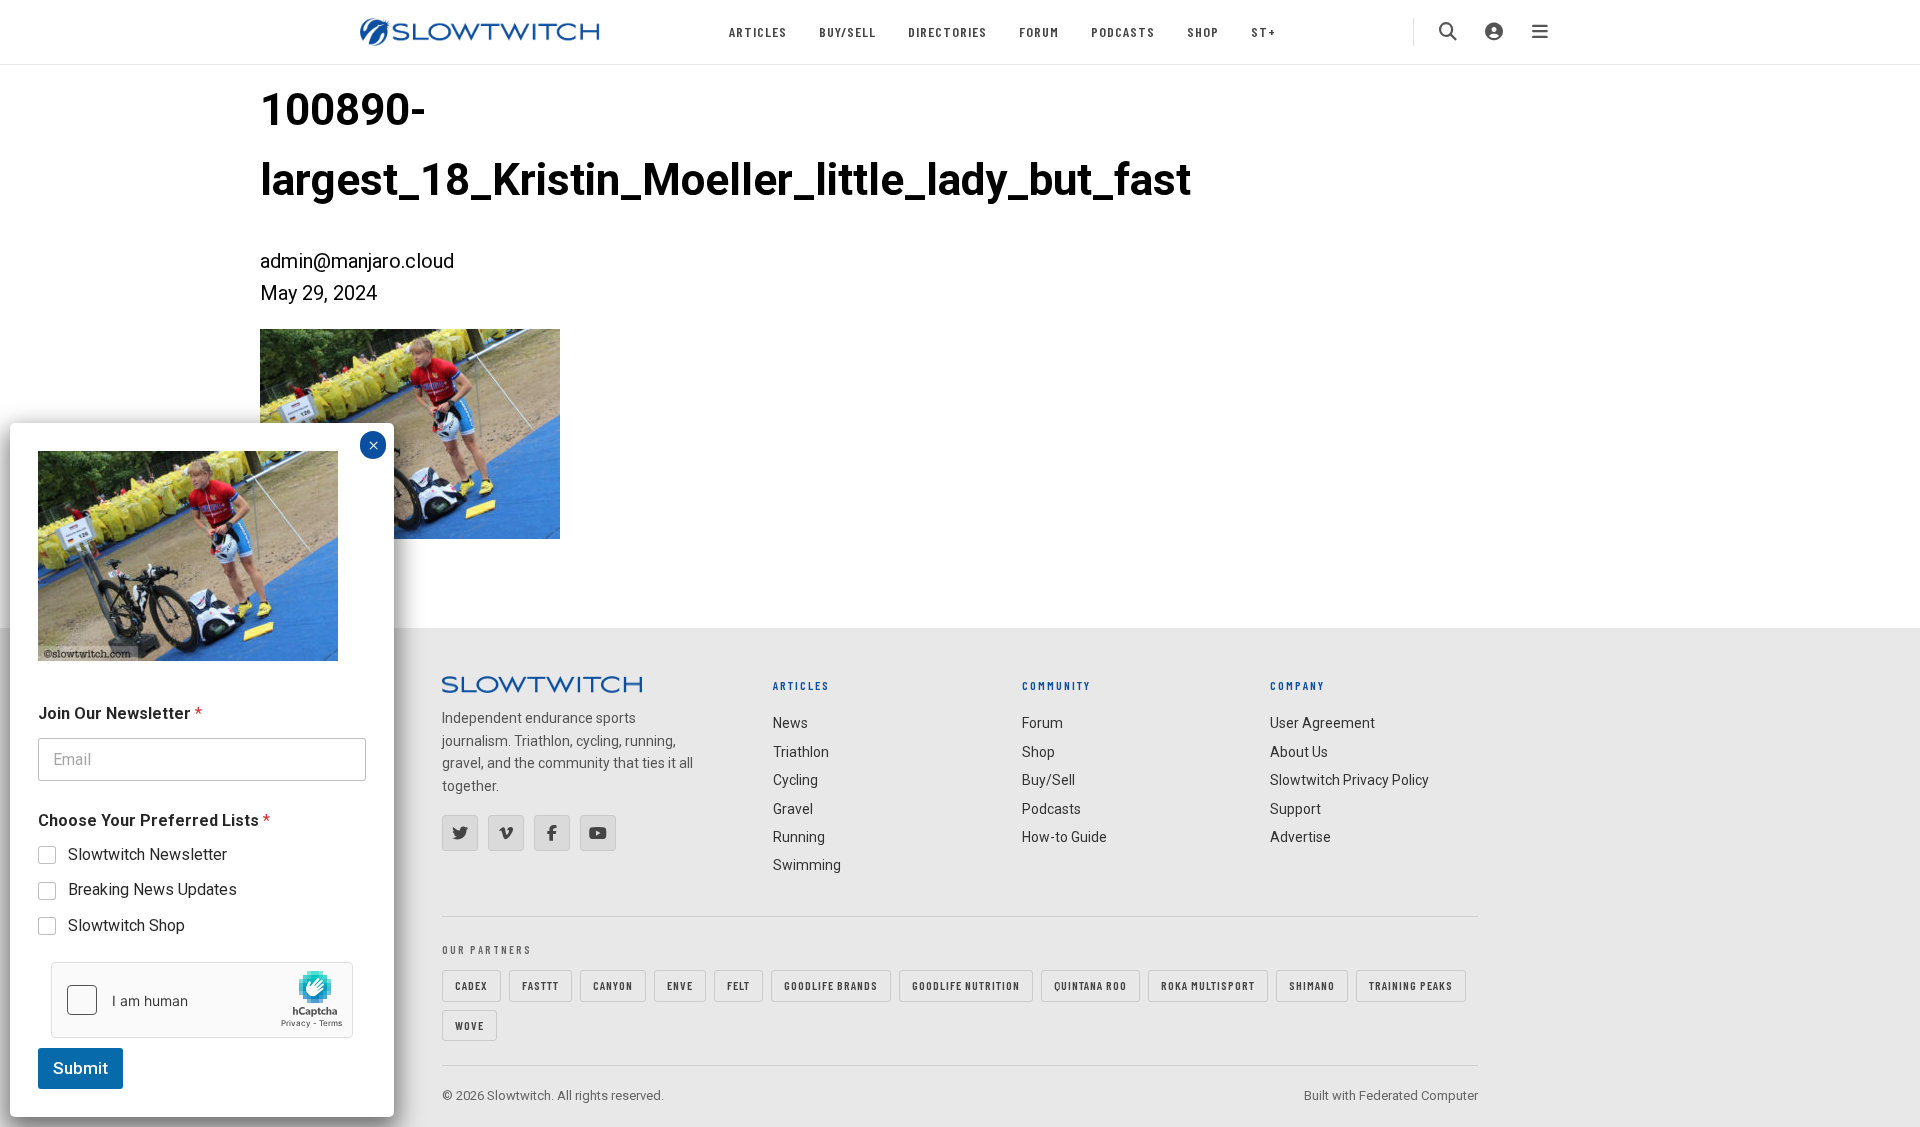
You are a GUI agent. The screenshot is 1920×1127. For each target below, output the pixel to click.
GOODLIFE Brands (831, 985)
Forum (1039, 31)
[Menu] (1540, 32)
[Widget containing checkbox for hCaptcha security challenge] (202, 1000)
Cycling (795, 780)
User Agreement (1322, 723)
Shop (1203, 31)
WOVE (469, 1025)
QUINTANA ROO (1090, 985)
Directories (947, 31)
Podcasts (1123, 31)
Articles (758, 31)
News (790, 723)
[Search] (1448, 32)
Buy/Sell (847, 31)
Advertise (1300, 837)
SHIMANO (1312, 985)
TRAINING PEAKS (1411, 985)
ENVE (680, 985)
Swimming (807, 865)
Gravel (793, 809)
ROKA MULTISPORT (1208, 985)
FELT (738, 985)
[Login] (1494, 32)
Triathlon (801, 752)
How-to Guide (1064, 837)
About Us (1299, 752)
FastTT (540, 985)
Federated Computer (1418, 1095)
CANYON (613, 985)
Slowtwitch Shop (126, 925)
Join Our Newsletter (120, 713)
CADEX (471, 985)
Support (1295, 809)
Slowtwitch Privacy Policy (1349, 780)
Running (799, 837)
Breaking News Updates (152, 889)
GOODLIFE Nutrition (966, 985)
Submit (80, 1068)
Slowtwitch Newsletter (147, 854)
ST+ (1263, 31)
